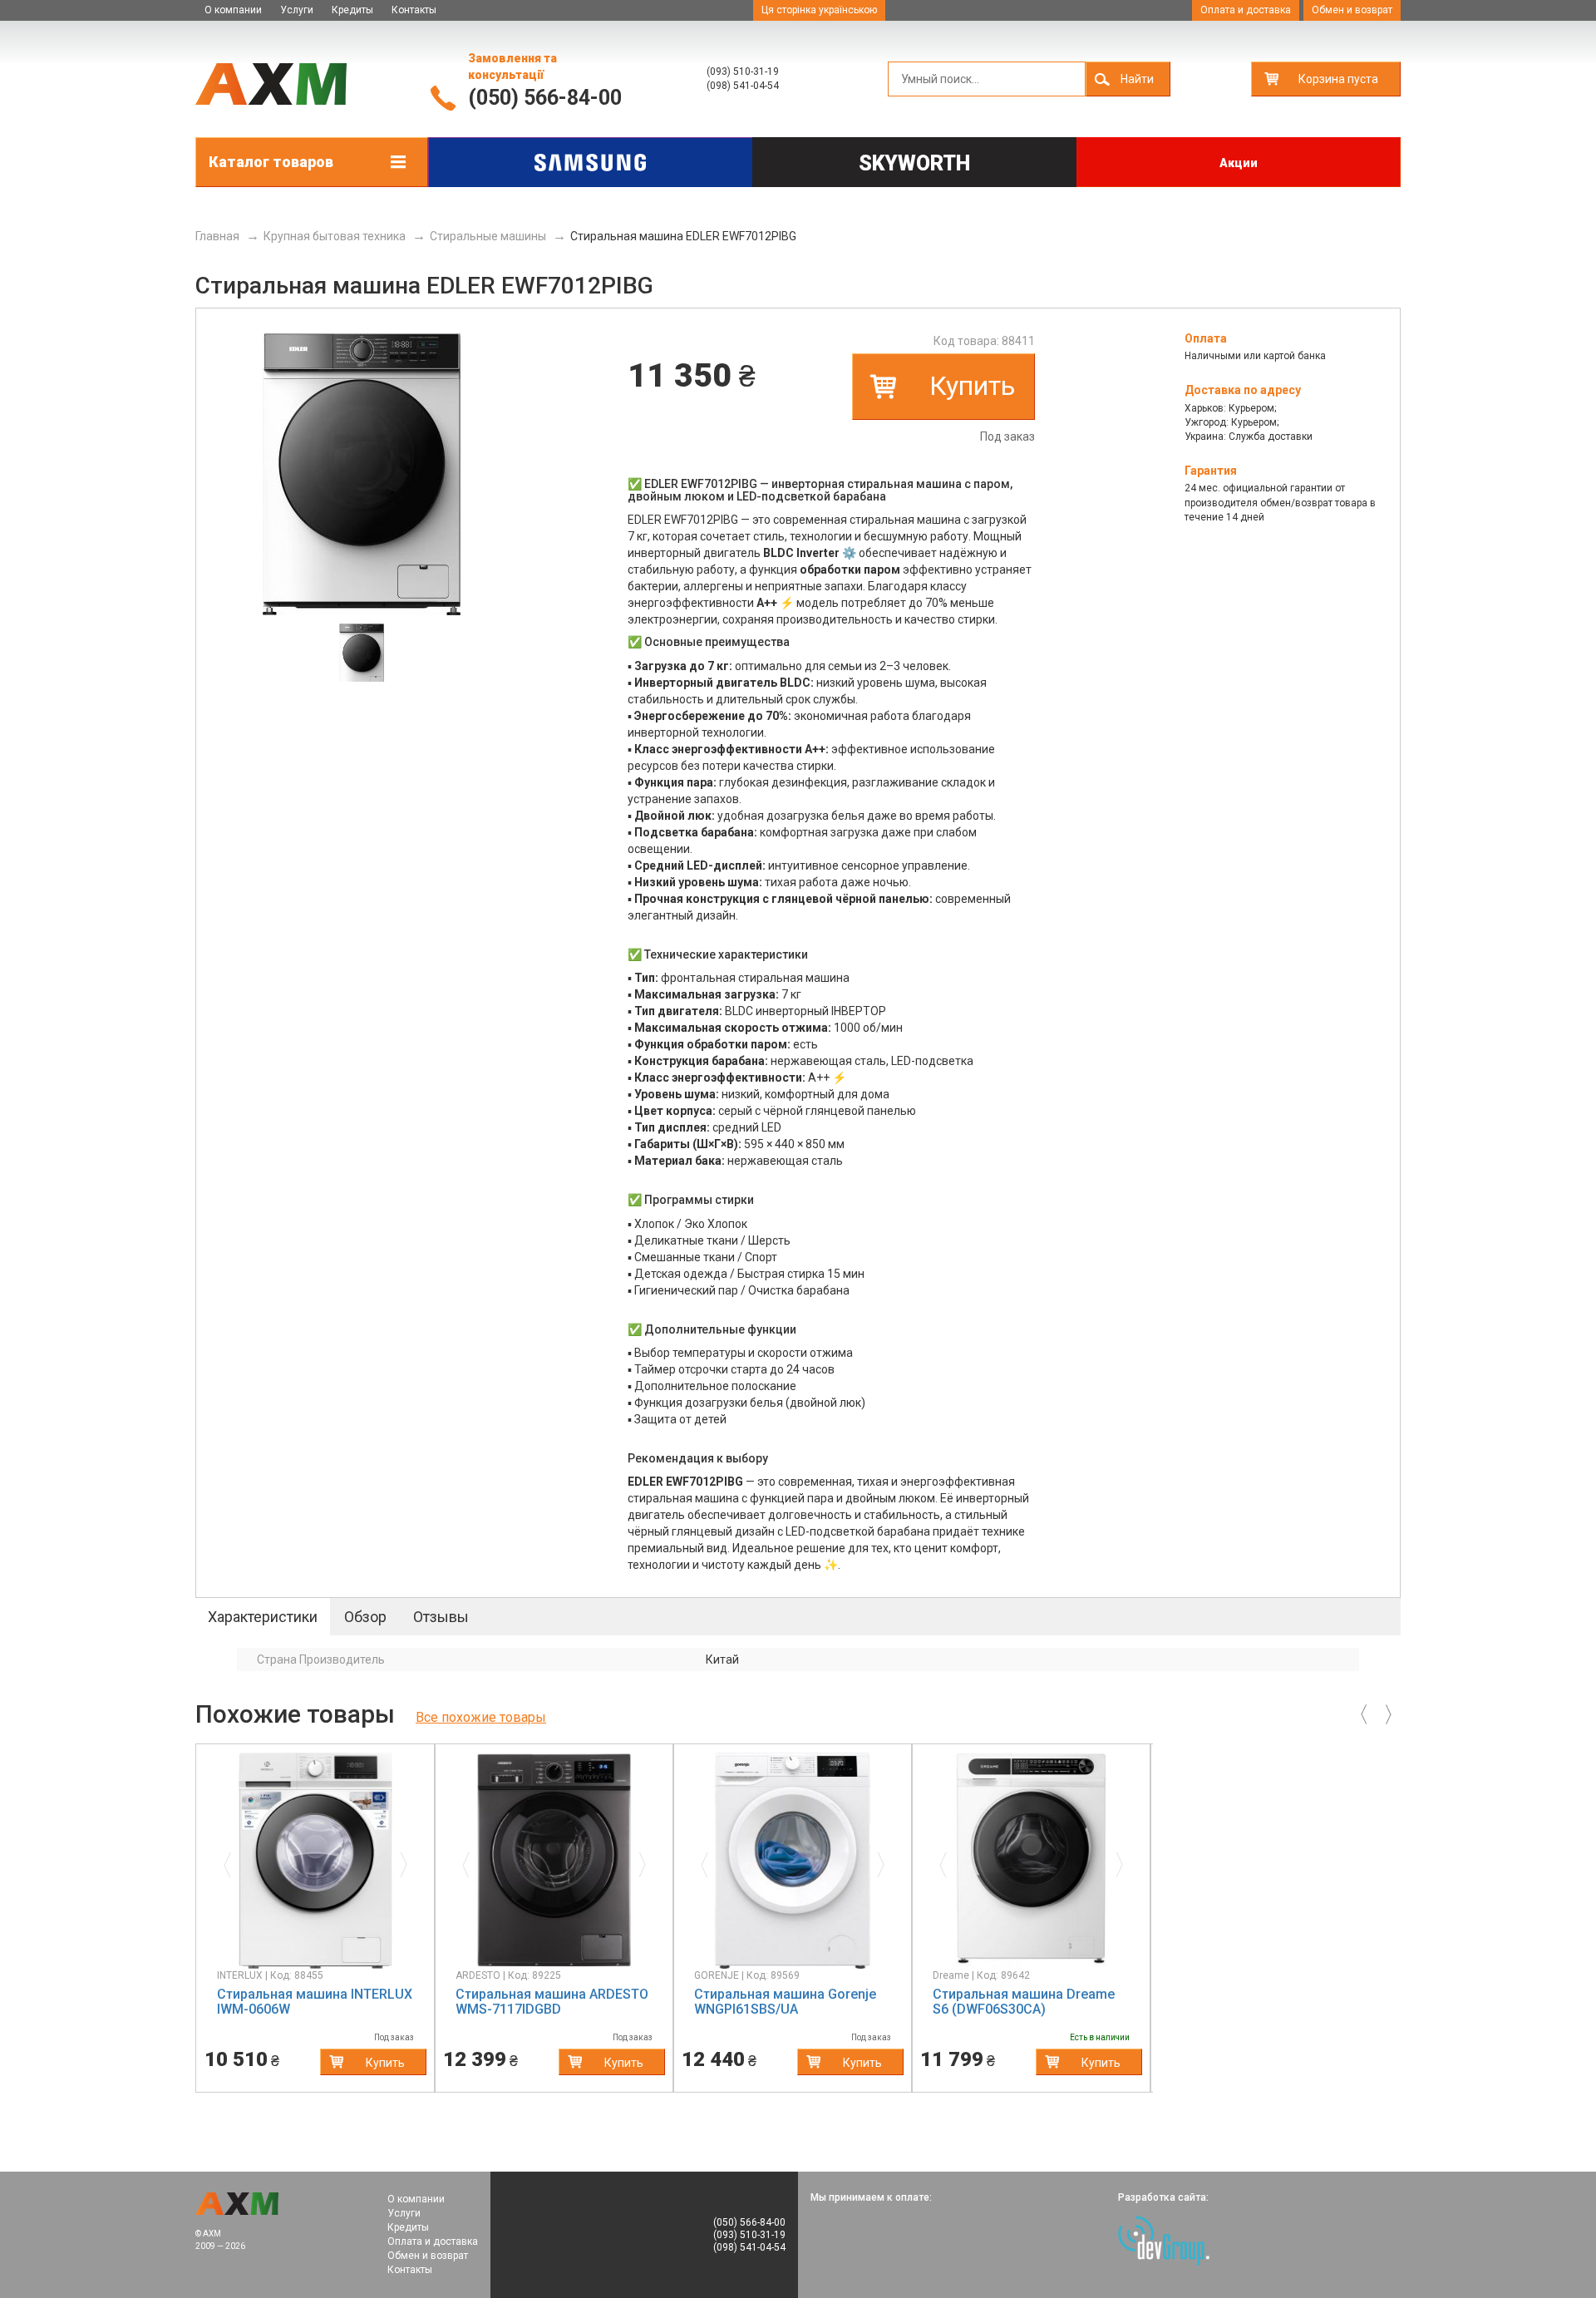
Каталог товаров (271, 162)
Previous (183, 1918)
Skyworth (914, 163)
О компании (233, 10)
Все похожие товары (481, 1717)
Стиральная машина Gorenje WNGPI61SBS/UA (785, 2002)
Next (1165, 1918)
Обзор (365, 1617)
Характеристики (263, 1617)
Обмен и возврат (1352, 10)
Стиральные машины (488, 236)
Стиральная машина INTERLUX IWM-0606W (315, 2002)
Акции (1239, 163)
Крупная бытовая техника (335, 236)
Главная (217, 236)
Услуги (297, 10)
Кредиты (352, 10)
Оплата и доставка (1246, 10)
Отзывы (441, 1617)
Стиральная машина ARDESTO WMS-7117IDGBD (552, 2002)
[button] (232, 1861)
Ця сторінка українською (819, 10)
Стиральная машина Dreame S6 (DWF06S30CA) (1024, 2002)
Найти (1137, 79)
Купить (972, 386)
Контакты (414, 10)
